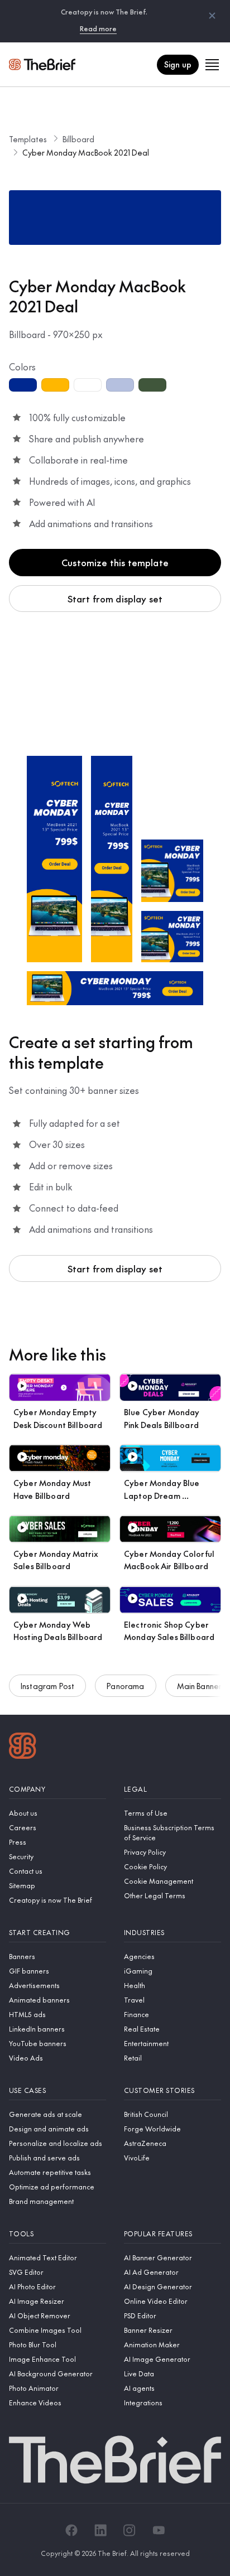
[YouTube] (159, 2530)
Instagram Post (47, 1686)
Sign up (178, 64)
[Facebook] (71, 2530)
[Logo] (23, 1747)
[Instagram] (130, 2530)
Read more (98, 28)
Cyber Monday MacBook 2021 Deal (86, 152)
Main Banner (200, 1686)
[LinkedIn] (100, 2530)
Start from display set (115, 599)
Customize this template (115, 562)
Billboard (78, 139)
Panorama (125, 1686)
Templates (28, 139)
